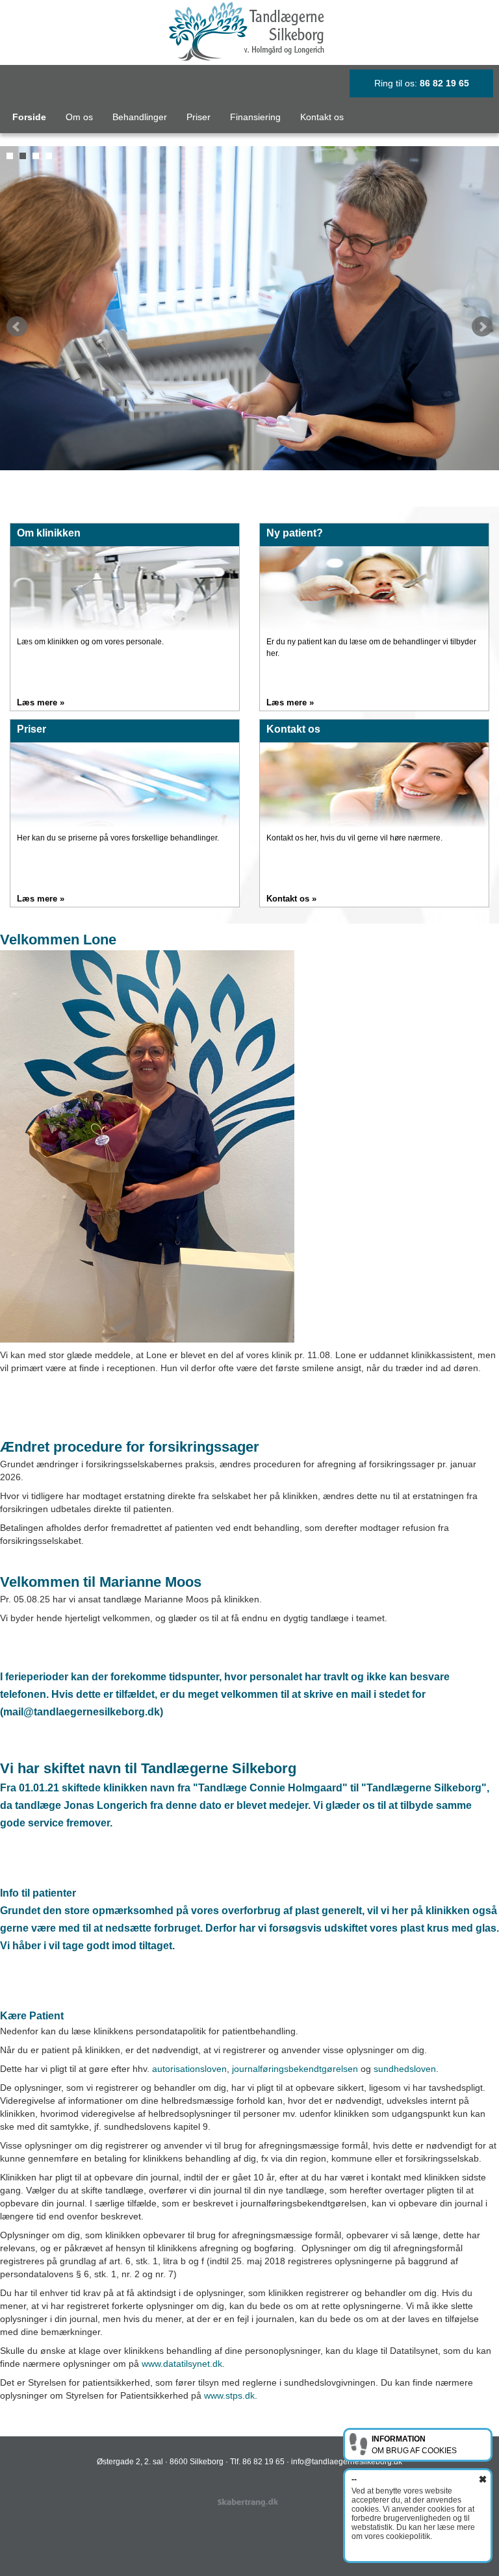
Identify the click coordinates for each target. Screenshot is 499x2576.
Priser (198, 117)
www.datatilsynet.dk (182, 2364)
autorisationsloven (189, 2069)
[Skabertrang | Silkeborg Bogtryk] (249, 2503)
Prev (17, 327)
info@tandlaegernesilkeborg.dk (347, 2462)
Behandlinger (140, 117)
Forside (29, 117)
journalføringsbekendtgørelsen (295, 2069)
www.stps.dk (229, 2395)
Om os (79, 117)
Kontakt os (322, 117)
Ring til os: (422, 83)
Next (482, 327)
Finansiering (255, 117)
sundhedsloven (405, 2069)
